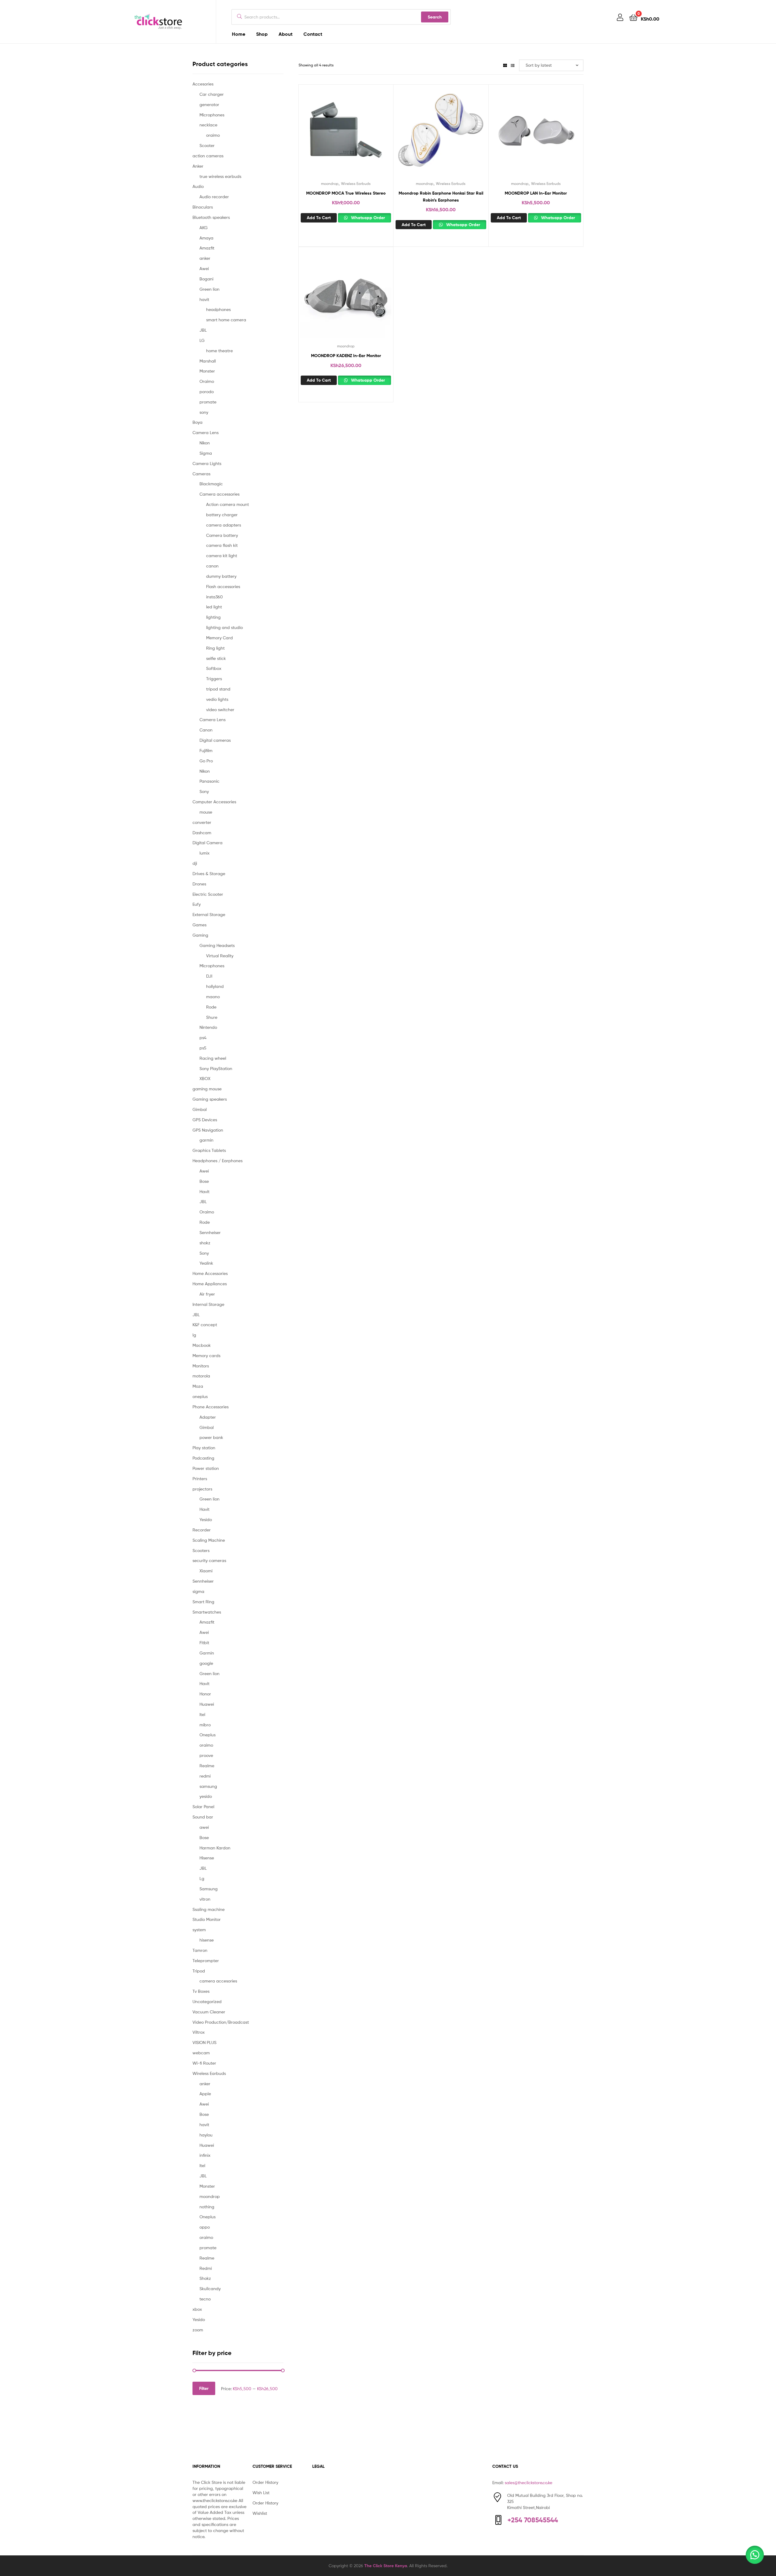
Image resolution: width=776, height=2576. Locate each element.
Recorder (202, 1530)
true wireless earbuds (220, 176)
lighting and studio (224, 627)
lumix (204, 853)
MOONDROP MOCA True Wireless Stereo (346, 193)
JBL (203, 330)
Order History (265, 2482)
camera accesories (218, 1981)
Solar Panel (203, 1807)
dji (195, 863)
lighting (213, 617)
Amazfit (207, 248)
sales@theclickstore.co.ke (528, 2482)
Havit (204, 1191)
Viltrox (199, 2032)
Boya (197, 422)
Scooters (201, 1550)
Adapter (208, 1417)
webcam (201, 2053)
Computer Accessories (214, 802)
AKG (204, 227)
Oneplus (207, 1735)
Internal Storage (208, 1304)
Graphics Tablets (209, 1150)
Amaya (206, 238)
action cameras (208, 156)
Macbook (202, 1345)
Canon (206, 730)
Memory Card (219, 638)
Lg (202, 1878)
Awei (204, 268)
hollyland (215, 986)
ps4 (203, 1037)
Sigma (206, 453)
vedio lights (217, 699)
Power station (206, 1468)
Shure (212, 1017)
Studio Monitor (207, 1919)
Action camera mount (227, 504)
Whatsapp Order (367, 218)
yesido (206, 1796)
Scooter (207, 145)
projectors (202, 1489)
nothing (207, 2207)
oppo (205, 2227)
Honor (205, 1694)
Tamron (200, 1950)
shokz (205, 1243)
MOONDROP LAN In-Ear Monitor (536, 193)
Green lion (209, 289)
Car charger (212, 94)
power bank (211, 1437)
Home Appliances (210, 1284)
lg (194, 1335)
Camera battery (222, 535)
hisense (207, 1940)
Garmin (207, 1653)
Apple (205, 2094)
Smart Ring (203, 1602)
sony (204, 412)
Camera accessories (219, 494)
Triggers (214, 679)
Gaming (200, 935)
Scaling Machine (209, 1540)
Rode (211, 1007)
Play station (204, 1448)
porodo (207, 391)
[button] (755, 2555)
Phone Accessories (211, 1407)
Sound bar (203, 1817)
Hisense (207, 1858)
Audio (198, 186)
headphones (218, 309)
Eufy (197, 904)
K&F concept (205, 1325)
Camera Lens (206, 432)
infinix (205, 2155)
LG (202, 340)
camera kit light (222, 555)
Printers (200, 1479)
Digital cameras (215, 740)
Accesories (203, 84)
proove (206, 1755)
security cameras (209, 1560)
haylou (206, 2135)
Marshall (208, 361)
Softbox (214, 668)
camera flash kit (222, 545)
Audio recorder (214, 197)
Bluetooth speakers (211, 217)
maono (213, 997)
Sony (204, 791)
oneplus (200, 1396)
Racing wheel (213, 1058)
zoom (198, 2330)
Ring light (215, 648)
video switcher (220, 709)
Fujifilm (206, 750)
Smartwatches (207, 1612)
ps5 (203, 1048)
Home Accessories (210, 1273)
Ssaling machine (209, 1909)
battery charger (222, 515)
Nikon (205, 443)
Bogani (206, 279)
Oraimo (207, 381)
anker (205, 258)
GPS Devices (205, 1120)
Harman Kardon (215, 1848)
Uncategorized (207, 2001)
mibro (205, 1725)
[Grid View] (505, 65)
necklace (208, 125)
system (199, 1930)
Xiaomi (206, 1571)
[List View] (513, 65)
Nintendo (208, 1027)
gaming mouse (207, 1089)
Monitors (201, 1366)
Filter (204, 2388)
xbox (197, 2309)
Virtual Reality (220, 956)
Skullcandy (210, 2288)
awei (204, 1827)
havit (204, 299)
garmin (206, 1140)
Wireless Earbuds (356, 184)
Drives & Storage (209, 873)
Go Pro (206, 761)
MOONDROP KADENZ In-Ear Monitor (346, 356)
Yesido (206, 1519)
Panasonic (209, 781)
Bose (204, 1181)
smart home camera (226, 320)
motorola (201, 1376)
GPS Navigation (208, 1130)
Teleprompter (206, 1960)
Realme (207, 1766)
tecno (205, 2299)
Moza (198, 1386)
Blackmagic (211, 484)
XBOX (205, 1078)
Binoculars (203, 207)
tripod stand (218, 689)
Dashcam (202, 833)
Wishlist (260, 2513)
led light (214, 607)
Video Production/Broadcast (221, 2022)
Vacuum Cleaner (209, 2012)
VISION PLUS (204, 2042)
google (206, 1663)
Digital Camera (207, 843)
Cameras (201, 474)
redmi (205, 1776)
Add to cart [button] (319, 218)
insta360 (214, 597)
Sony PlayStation (216, 1068)
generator (209, 104)
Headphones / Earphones (217, 1161)
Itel (202, 1714)
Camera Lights (207, 463)
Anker (198, 166)
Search (435, 17)
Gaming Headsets (217, 945)
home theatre (219, 351)
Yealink (206, 1263)
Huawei (207, 1704)
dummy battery (221, 576)
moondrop (330, 184)
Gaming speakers (210, 1099)
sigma (198, 1591)
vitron (205, 1899)
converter (202, 822)
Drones (199, 884)
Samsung (209, 1889)
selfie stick (216, 658)
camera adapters (224, 525)
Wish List (261, 2492)
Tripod (199, 1971)
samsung (208, 1786)
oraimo (213, 135)
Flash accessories (223, 586)
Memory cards (206, 1355)
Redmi (206, 2268)
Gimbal (200, 1109)
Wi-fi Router (204, 2063)
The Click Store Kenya (386, 2566)
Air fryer (207, 1294)
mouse (206, 812)
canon (212, 566)
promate (208, 402)
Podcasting (203, 1458)
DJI (209, 976)
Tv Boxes (201, 1991)
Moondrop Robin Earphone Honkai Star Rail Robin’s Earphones (441, 197)
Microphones (212, 115)
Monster (207, 371)
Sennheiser (210, 1232)
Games (199, 925)
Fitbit (204, 1643)
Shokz (205, 2278)
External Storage (209, 914)
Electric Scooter (208, 894)
